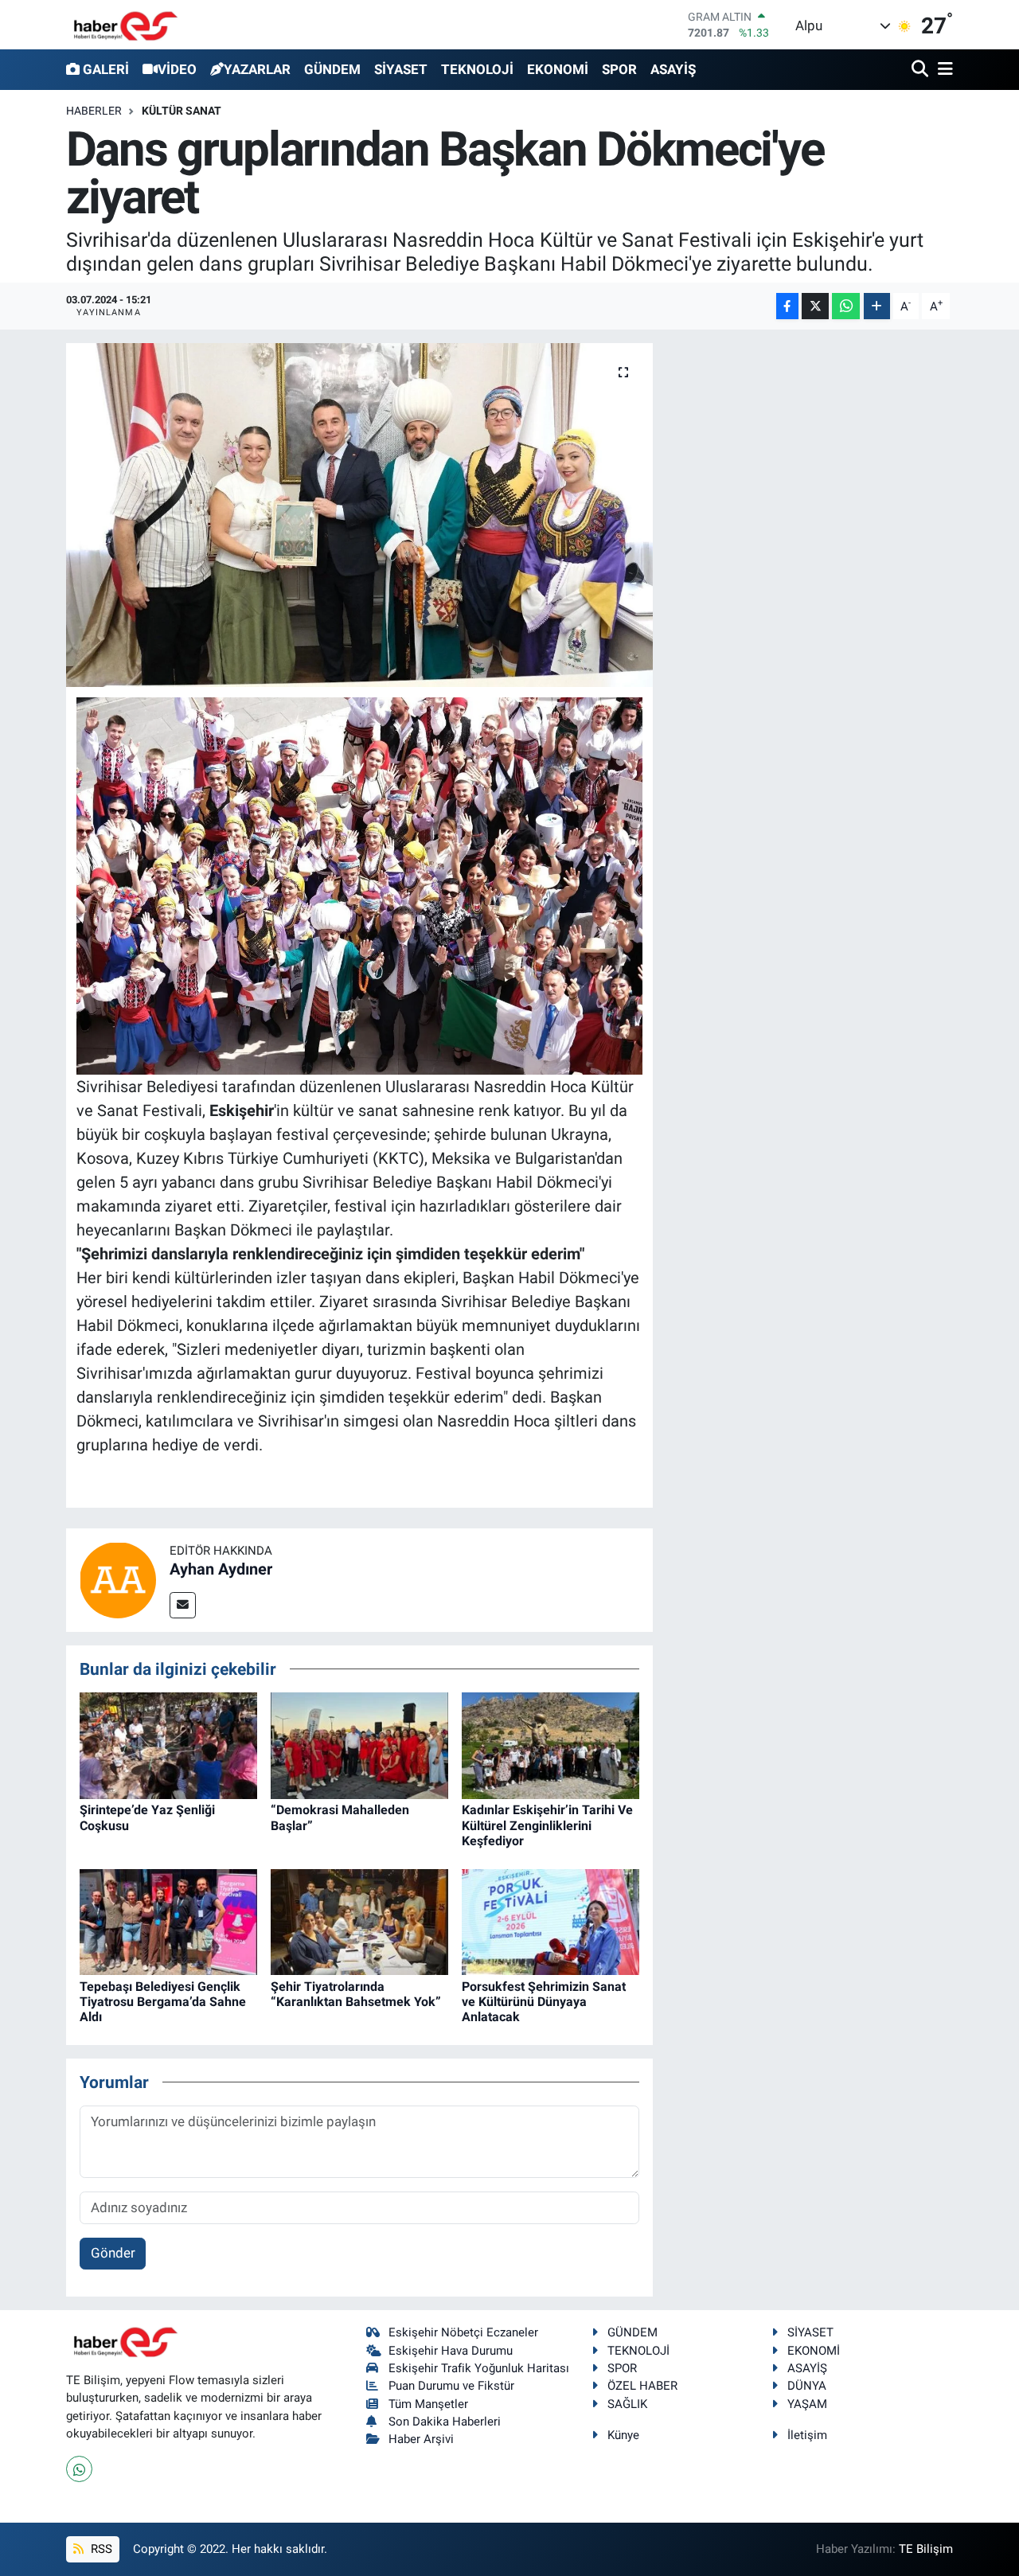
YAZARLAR (257, 69)
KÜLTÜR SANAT (182, 111)
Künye (623, 2435)
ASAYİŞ (673, 69)
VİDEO (177, 69)
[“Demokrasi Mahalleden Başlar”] (359, 1745)
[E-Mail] (183, 1605)
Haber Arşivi (421, 2439)
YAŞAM (807, 2404)
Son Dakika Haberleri (445, 2422)
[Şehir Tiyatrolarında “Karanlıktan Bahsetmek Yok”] (359, 1921)
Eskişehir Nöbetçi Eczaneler (463, 2332)
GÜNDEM (332, 69)
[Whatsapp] (79, 2469)
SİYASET (401, 69)
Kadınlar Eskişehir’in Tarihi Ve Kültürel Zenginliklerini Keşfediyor (547, 1825)
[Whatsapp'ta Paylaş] (846, 306)
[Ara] (921, 70)
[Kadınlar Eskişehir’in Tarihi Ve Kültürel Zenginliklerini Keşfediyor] (550, 1745)
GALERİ (106, 69)
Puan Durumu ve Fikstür (451, 2386)
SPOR (619, 69)
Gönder (113, 2253)
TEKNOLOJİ (477, 69)
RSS (100, 2549)
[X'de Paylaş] (815, 306)
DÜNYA (807, 2386)
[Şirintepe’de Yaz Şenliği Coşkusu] (168, 1745)
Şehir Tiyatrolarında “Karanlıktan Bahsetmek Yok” (356, 1994)
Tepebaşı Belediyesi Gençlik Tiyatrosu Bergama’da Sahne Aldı (163, 2002)
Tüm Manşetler (428, 2404)
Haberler (94, 111)
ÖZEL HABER (642, 2386)
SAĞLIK (627, 2404)
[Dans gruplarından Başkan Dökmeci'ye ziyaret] (359, 515)
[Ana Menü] (943, 70)
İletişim (807, 2435)
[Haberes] (126, 24)
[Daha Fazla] (877, 306)
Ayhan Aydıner (221, 1569)
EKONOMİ (558, 69)
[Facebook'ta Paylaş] (787, 306)
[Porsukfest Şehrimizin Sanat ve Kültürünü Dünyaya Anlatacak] (550, 1921)
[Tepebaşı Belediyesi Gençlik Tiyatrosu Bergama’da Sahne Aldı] (168, 1921)
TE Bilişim (926, 2549)
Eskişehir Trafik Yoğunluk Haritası (479, 2368)
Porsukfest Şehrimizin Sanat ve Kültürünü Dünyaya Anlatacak (544, 2002)
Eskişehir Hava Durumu (451, 2351)
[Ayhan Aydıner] (118, 1579)
